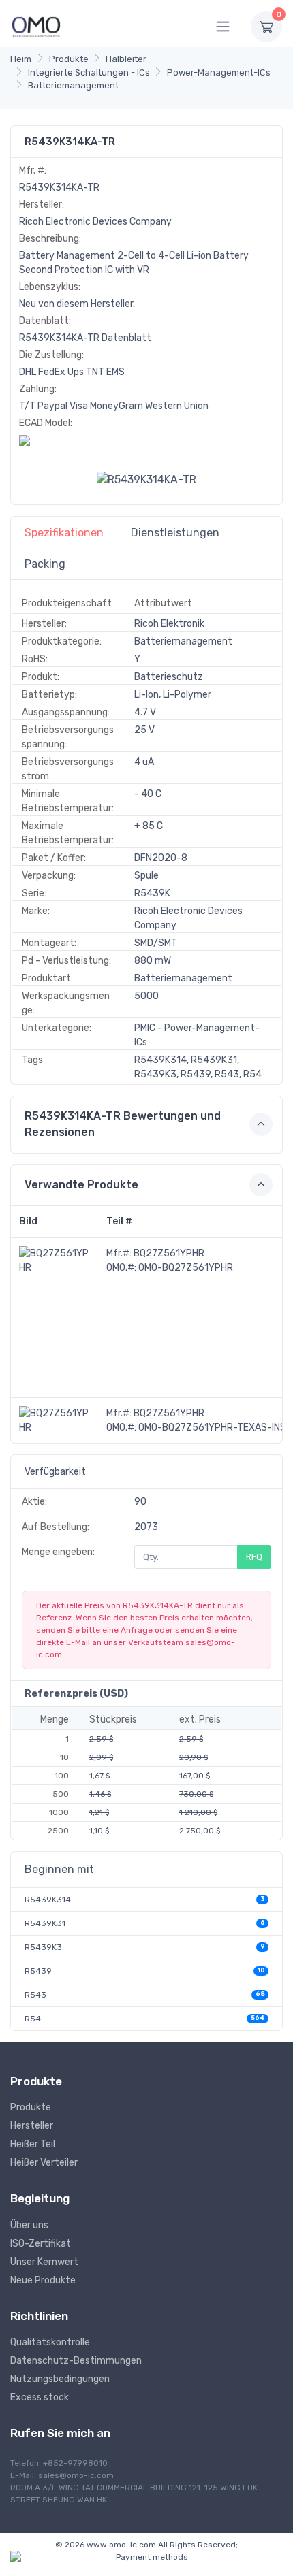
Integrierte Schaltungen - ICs (89, 72)
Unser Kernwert (44, 2262)
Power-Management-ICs (219, 72)
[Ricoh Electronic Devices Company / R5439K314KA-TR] (146, 479)
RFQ (254, 1557)
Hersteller (32, 2126)
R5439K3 (43, 1947)
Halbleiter (126, 59)
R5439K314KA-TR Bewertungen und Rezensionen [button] (123, 1124)
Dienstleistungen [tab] (175, 533)
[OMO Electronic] (36, 26)
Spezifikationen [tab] (64, 533)
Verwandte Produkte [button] (81, 1185)
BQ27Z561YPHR (169, 1253)
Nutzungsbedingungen (60, 2379)
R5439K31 (45, 1923)
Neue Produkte (43, 2280)
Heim (21, 59)
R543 (35, 1995)
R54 (33, 2019)
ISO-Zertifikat (41, 2244)
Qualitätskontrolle (50, 2342)
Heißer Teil (33, 2144)
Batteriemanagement (73, 85)
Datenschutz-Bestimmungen (76, 2361)
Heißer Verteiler (44, 2163)
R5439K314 (48, 1900)
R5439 (38, 1971)
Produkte (69, 59)
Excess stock (40, 2397)
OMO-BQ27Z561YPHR (186, 1268)
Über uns (29, 2225)
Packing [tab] (45, 564)
